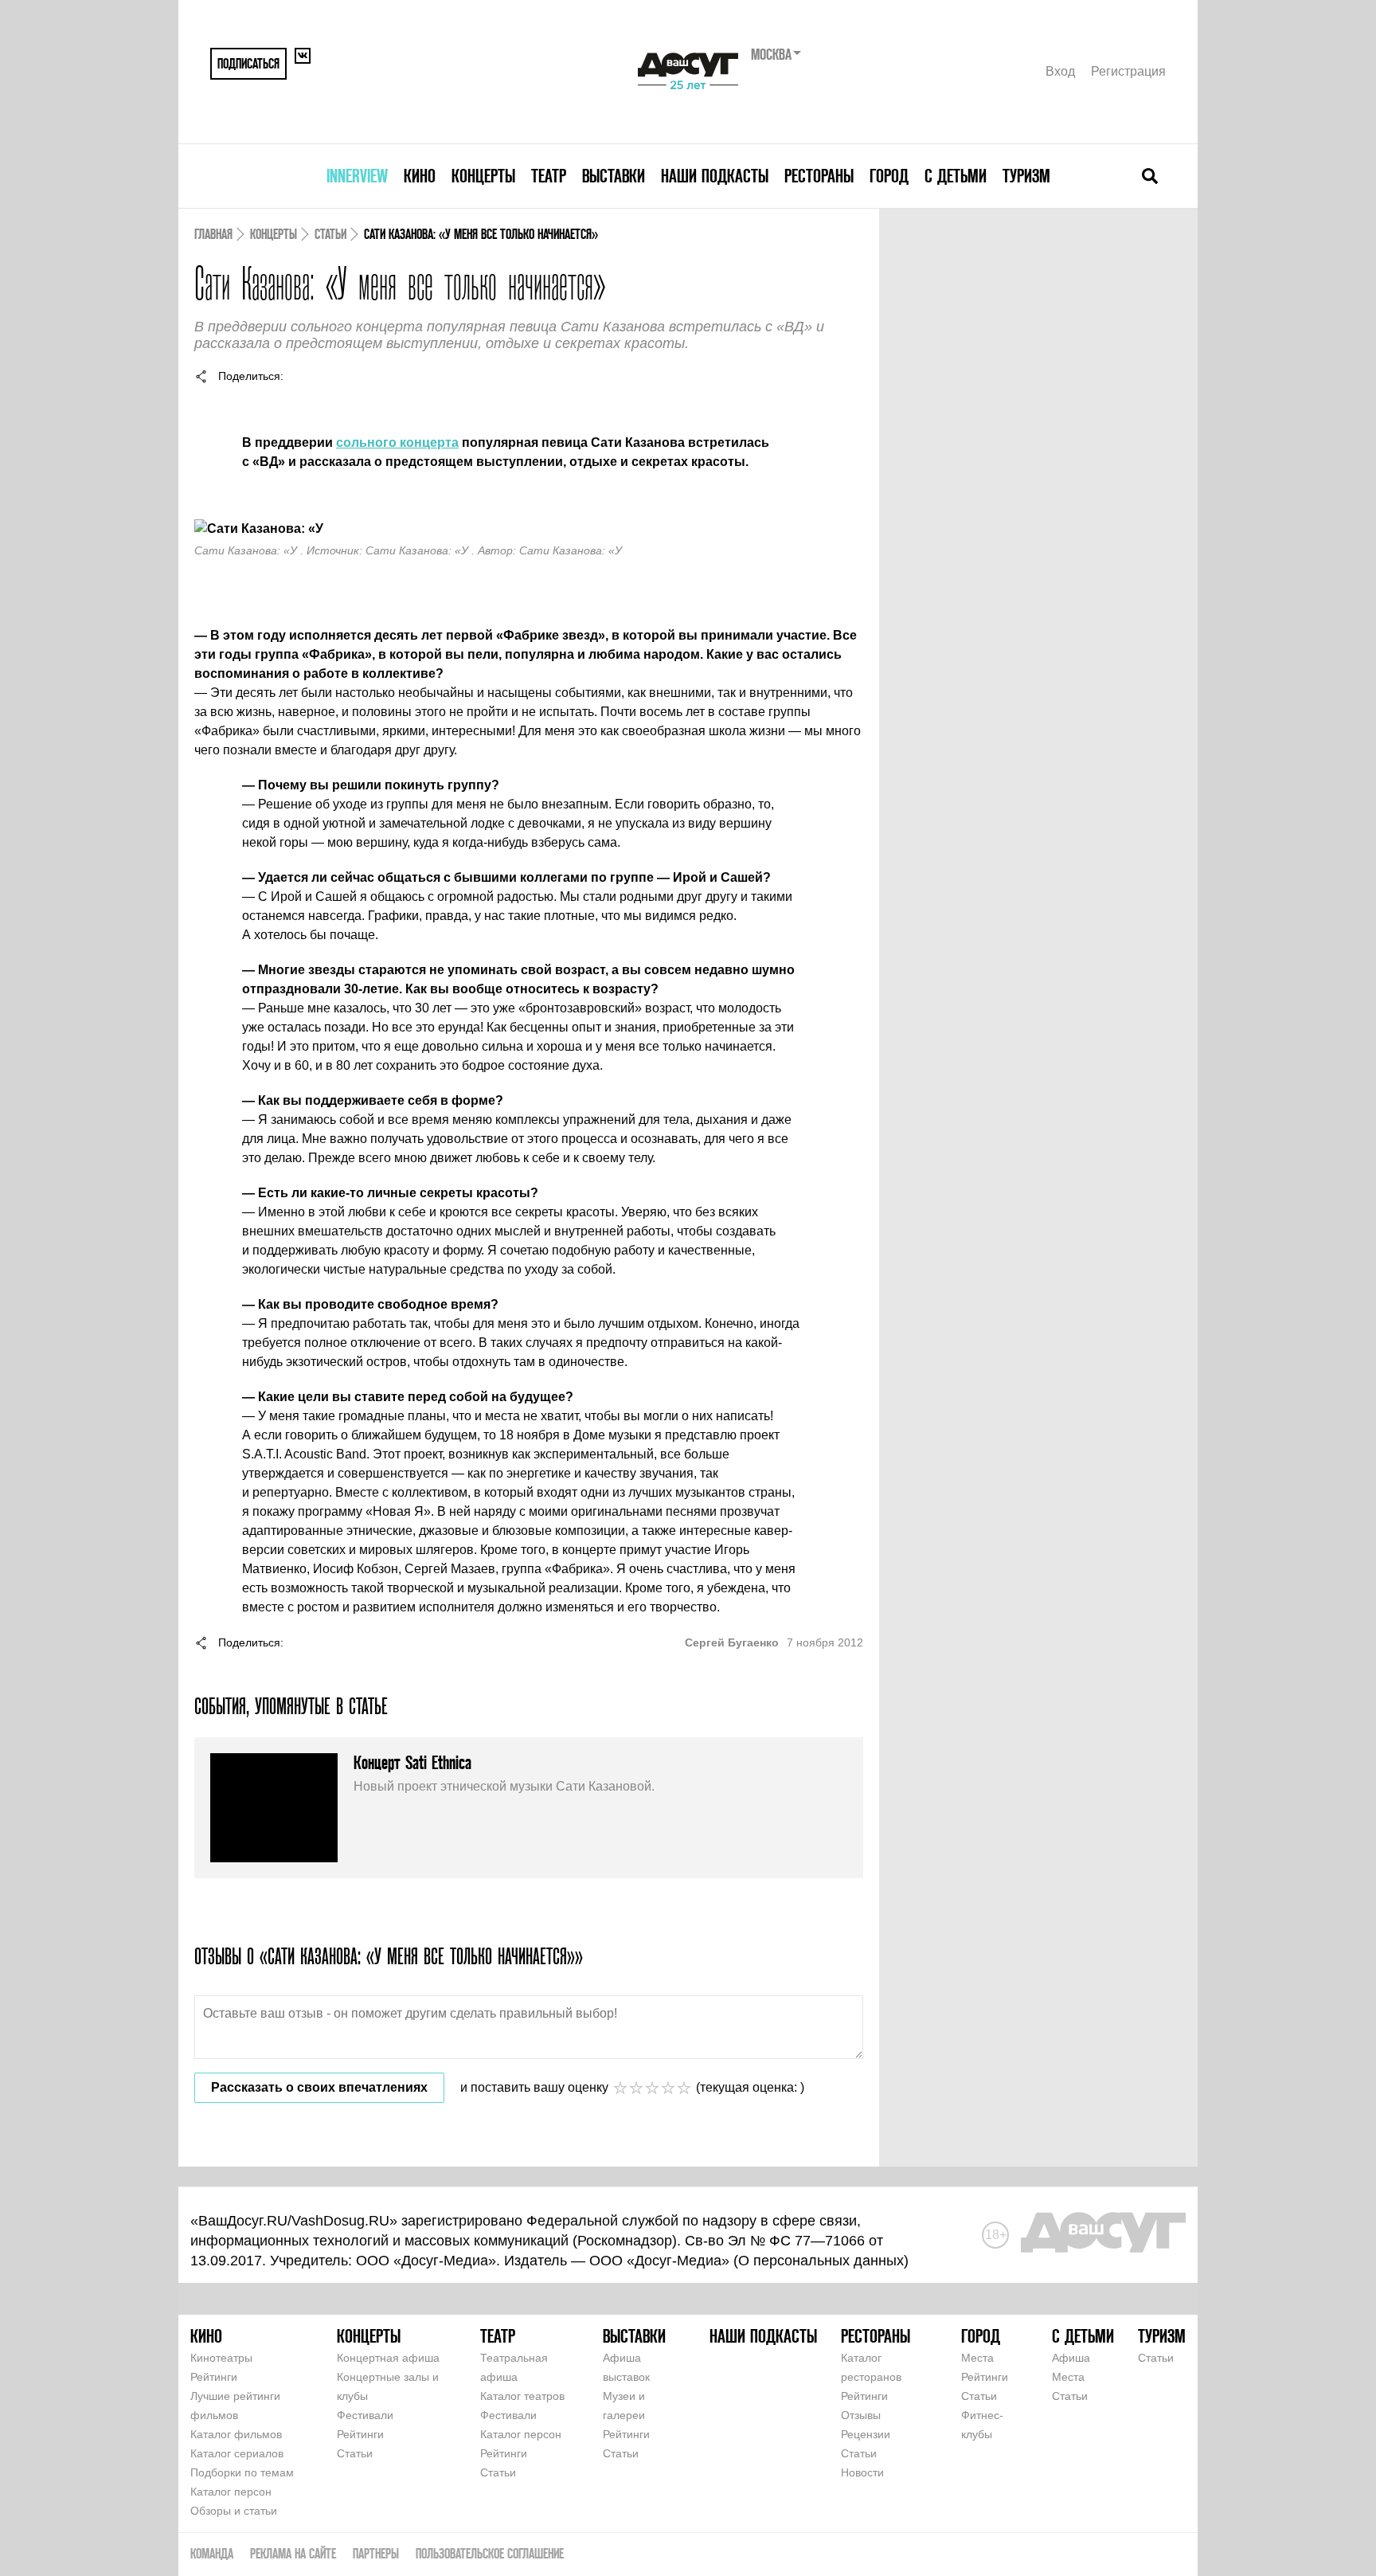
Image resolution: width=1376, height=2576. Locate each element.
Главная (213, 234)
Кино (420, 176)
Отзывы (861, 2415)
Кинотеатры (221, 2358)
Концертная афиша (388, 2358)
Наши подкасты (715, 176)
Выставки (614, 176)
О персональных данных (821, 2261)
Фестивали (365, 2415)
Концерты (483, 176)
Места (977, 2358)
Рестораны (819, 176)
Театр (549, 176)
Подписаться (248, 63)
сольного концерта (397, 442)
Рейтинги (214, 2377)
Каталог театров (522, 2396)
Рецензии (866, 2434)
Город (889, 176)
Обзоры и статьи (234, 2511)
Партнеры (376, 2553)
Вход (1060, 71)
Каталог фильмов (236, 2434)
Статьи (330, 234)
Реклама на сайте (293, 2553)
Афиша (1071, 2358)
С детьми (956, 176)
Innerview (357, 176)
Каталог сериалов (237, 2453)
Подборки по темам (242, 2472)
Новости (862, 2472)
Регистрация (1128, 71)
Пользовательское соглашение (490, 2553)
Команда (212, 2553)
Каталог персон (231, 2492)
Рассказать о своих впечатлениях (319, 2087)
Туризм (1026, 176)
